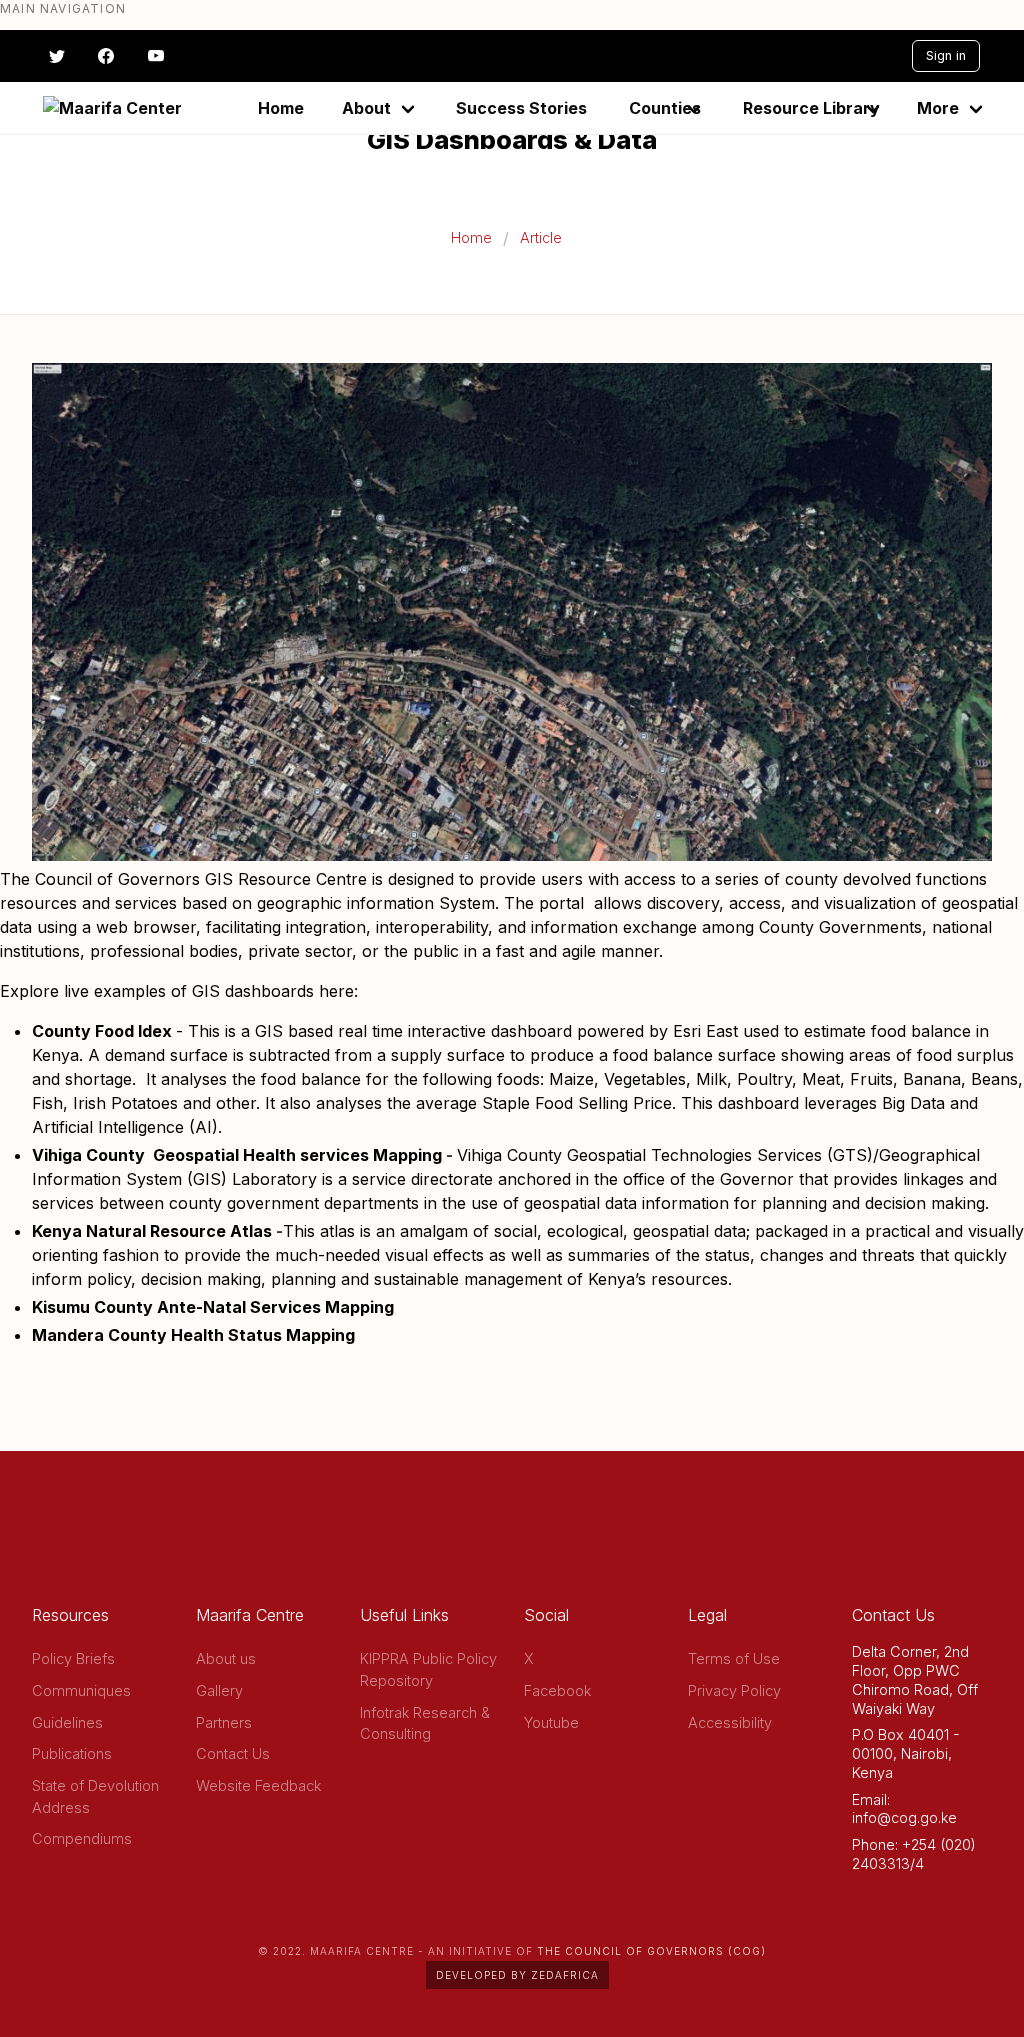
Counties (665, 108)
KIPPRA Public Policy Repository (428, 1669)
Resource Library (811, 108)
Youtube (551, 1722)
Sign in (946, 55)
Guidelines (67, 1722)
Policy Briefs (73, 1658)
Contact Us (233, 1753)
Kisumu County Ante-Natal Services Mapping (213, 1307)
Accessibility (730, 1722)
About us (226, 1658)
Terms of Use (734, 1658)
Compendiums (82, 1838)
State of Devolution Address (95, 1796)
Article (541, 237)
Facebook (557, 1690)
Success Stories (521, 108)
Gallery (219, 1690)
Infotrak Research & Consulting (425, 1723)
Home (281, 108)
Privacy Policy (734, 1690)
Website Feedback (258, 1785)
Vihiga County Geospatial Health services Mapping (237, 1155)
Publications (72, 1753)
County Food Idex (102, 1031)
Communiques (81, 1690)
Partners (224, 1722)
